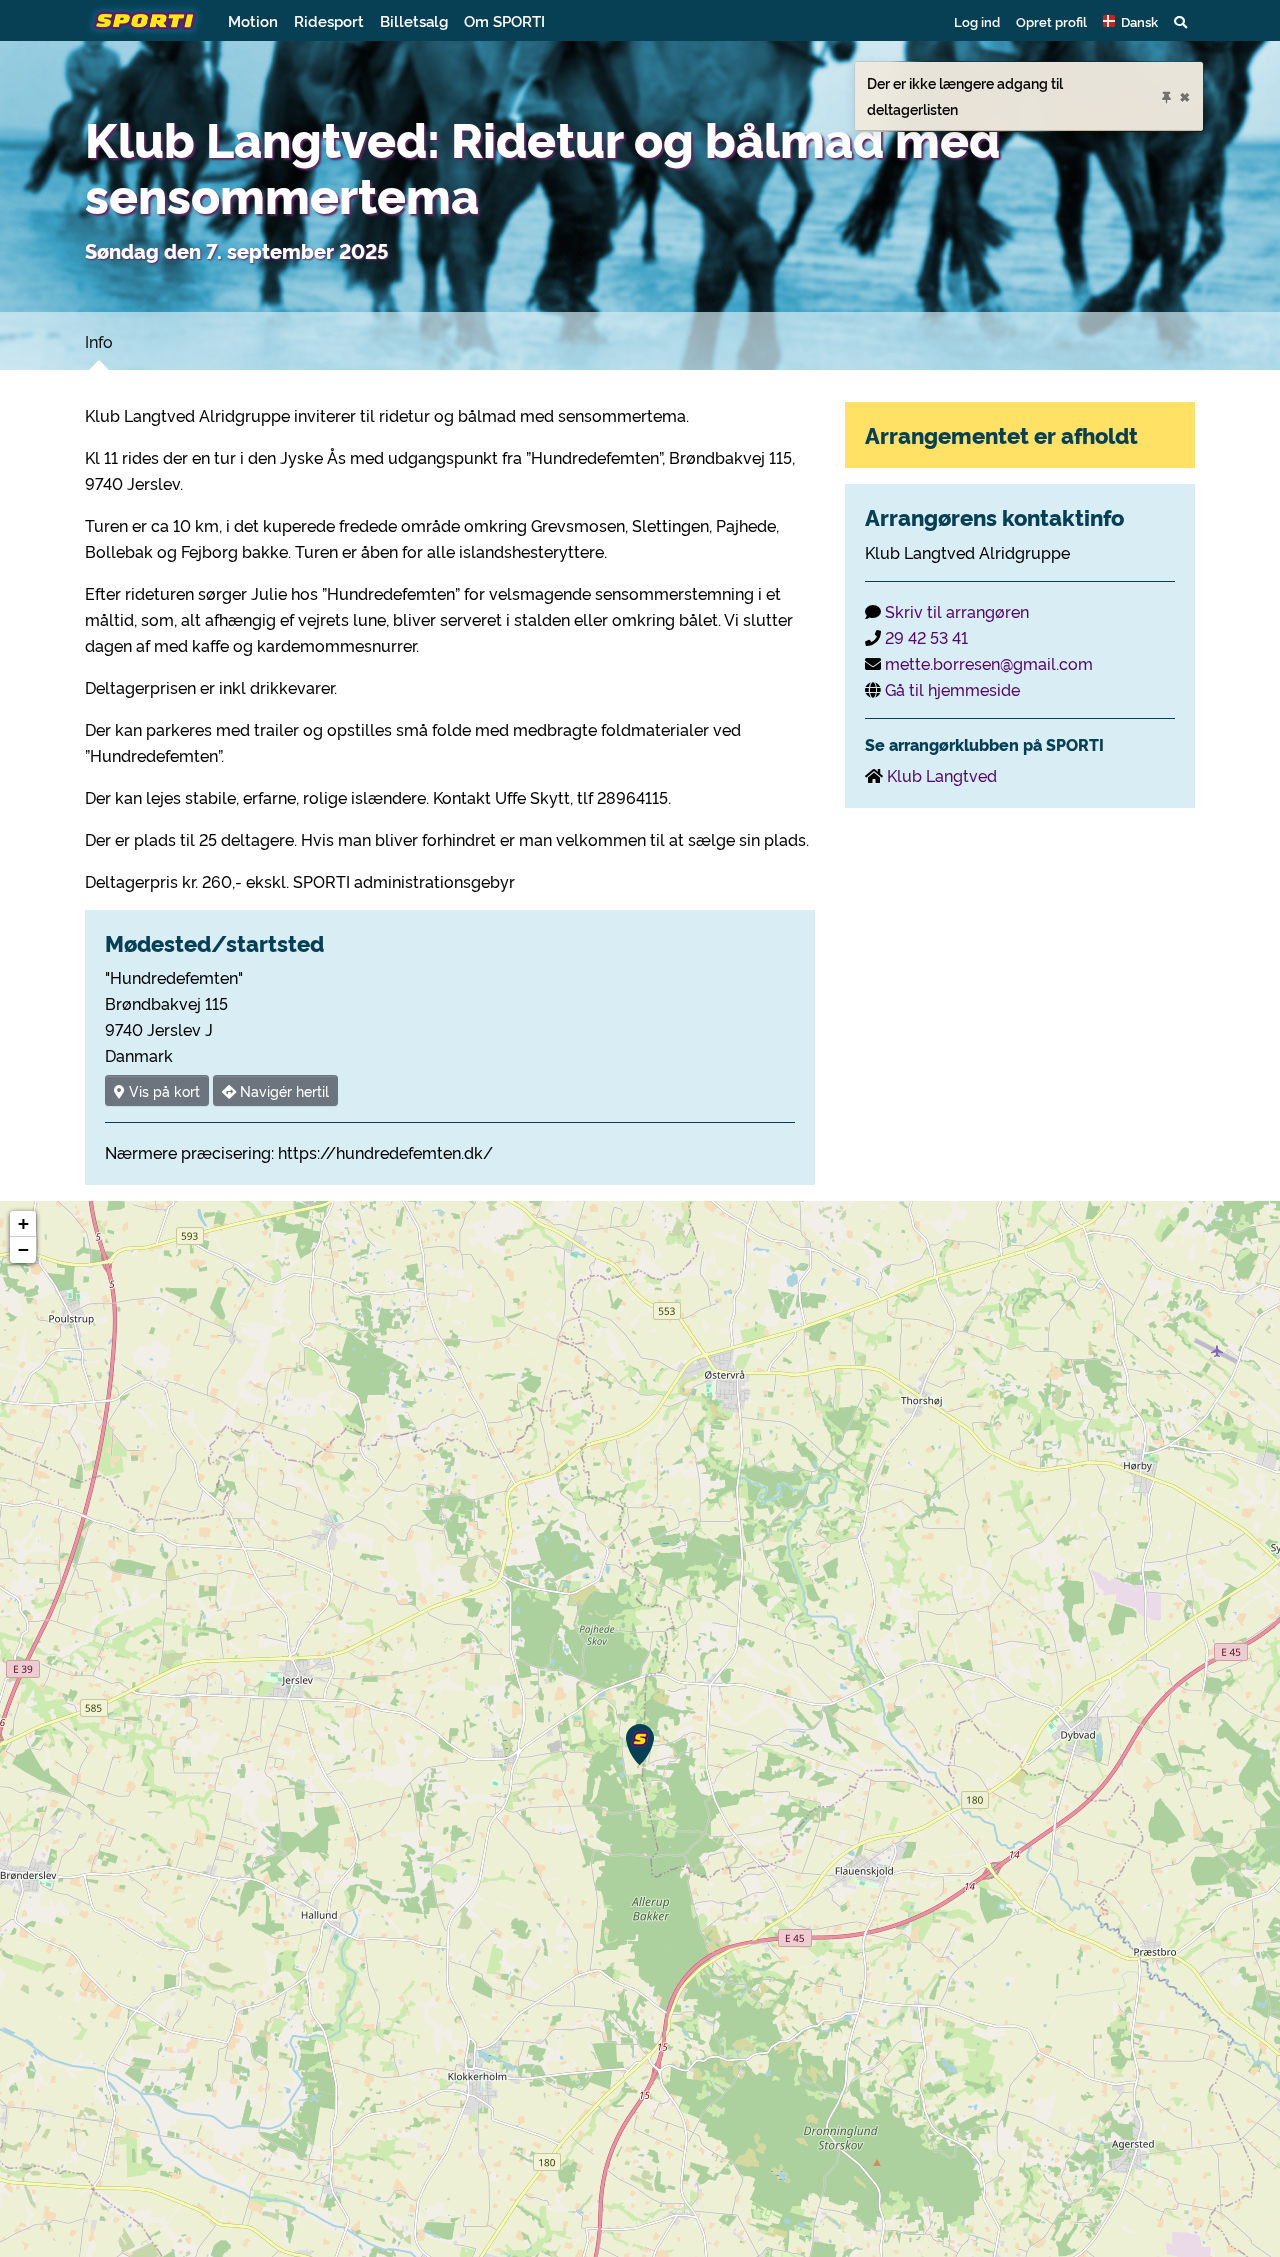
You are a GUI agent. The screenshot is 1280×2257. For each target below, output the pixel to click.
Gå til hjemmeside (952, 689)
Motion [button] (253, 20)
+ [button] (23, 1223)
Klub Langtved (942, 775)
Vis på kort (162, 1090)
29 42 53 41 (926, 637)
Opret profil (1051, 21)
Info (99, 341)
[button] (1130, 21)
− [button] (23, 1249)
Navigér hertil (282, 1090)
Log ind (977, 21)
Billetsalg (414, 20)
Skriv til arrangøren (957, 611)
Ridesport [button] (329, 20)
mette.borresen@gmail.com (989, 663)
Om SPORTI (504, 20)
